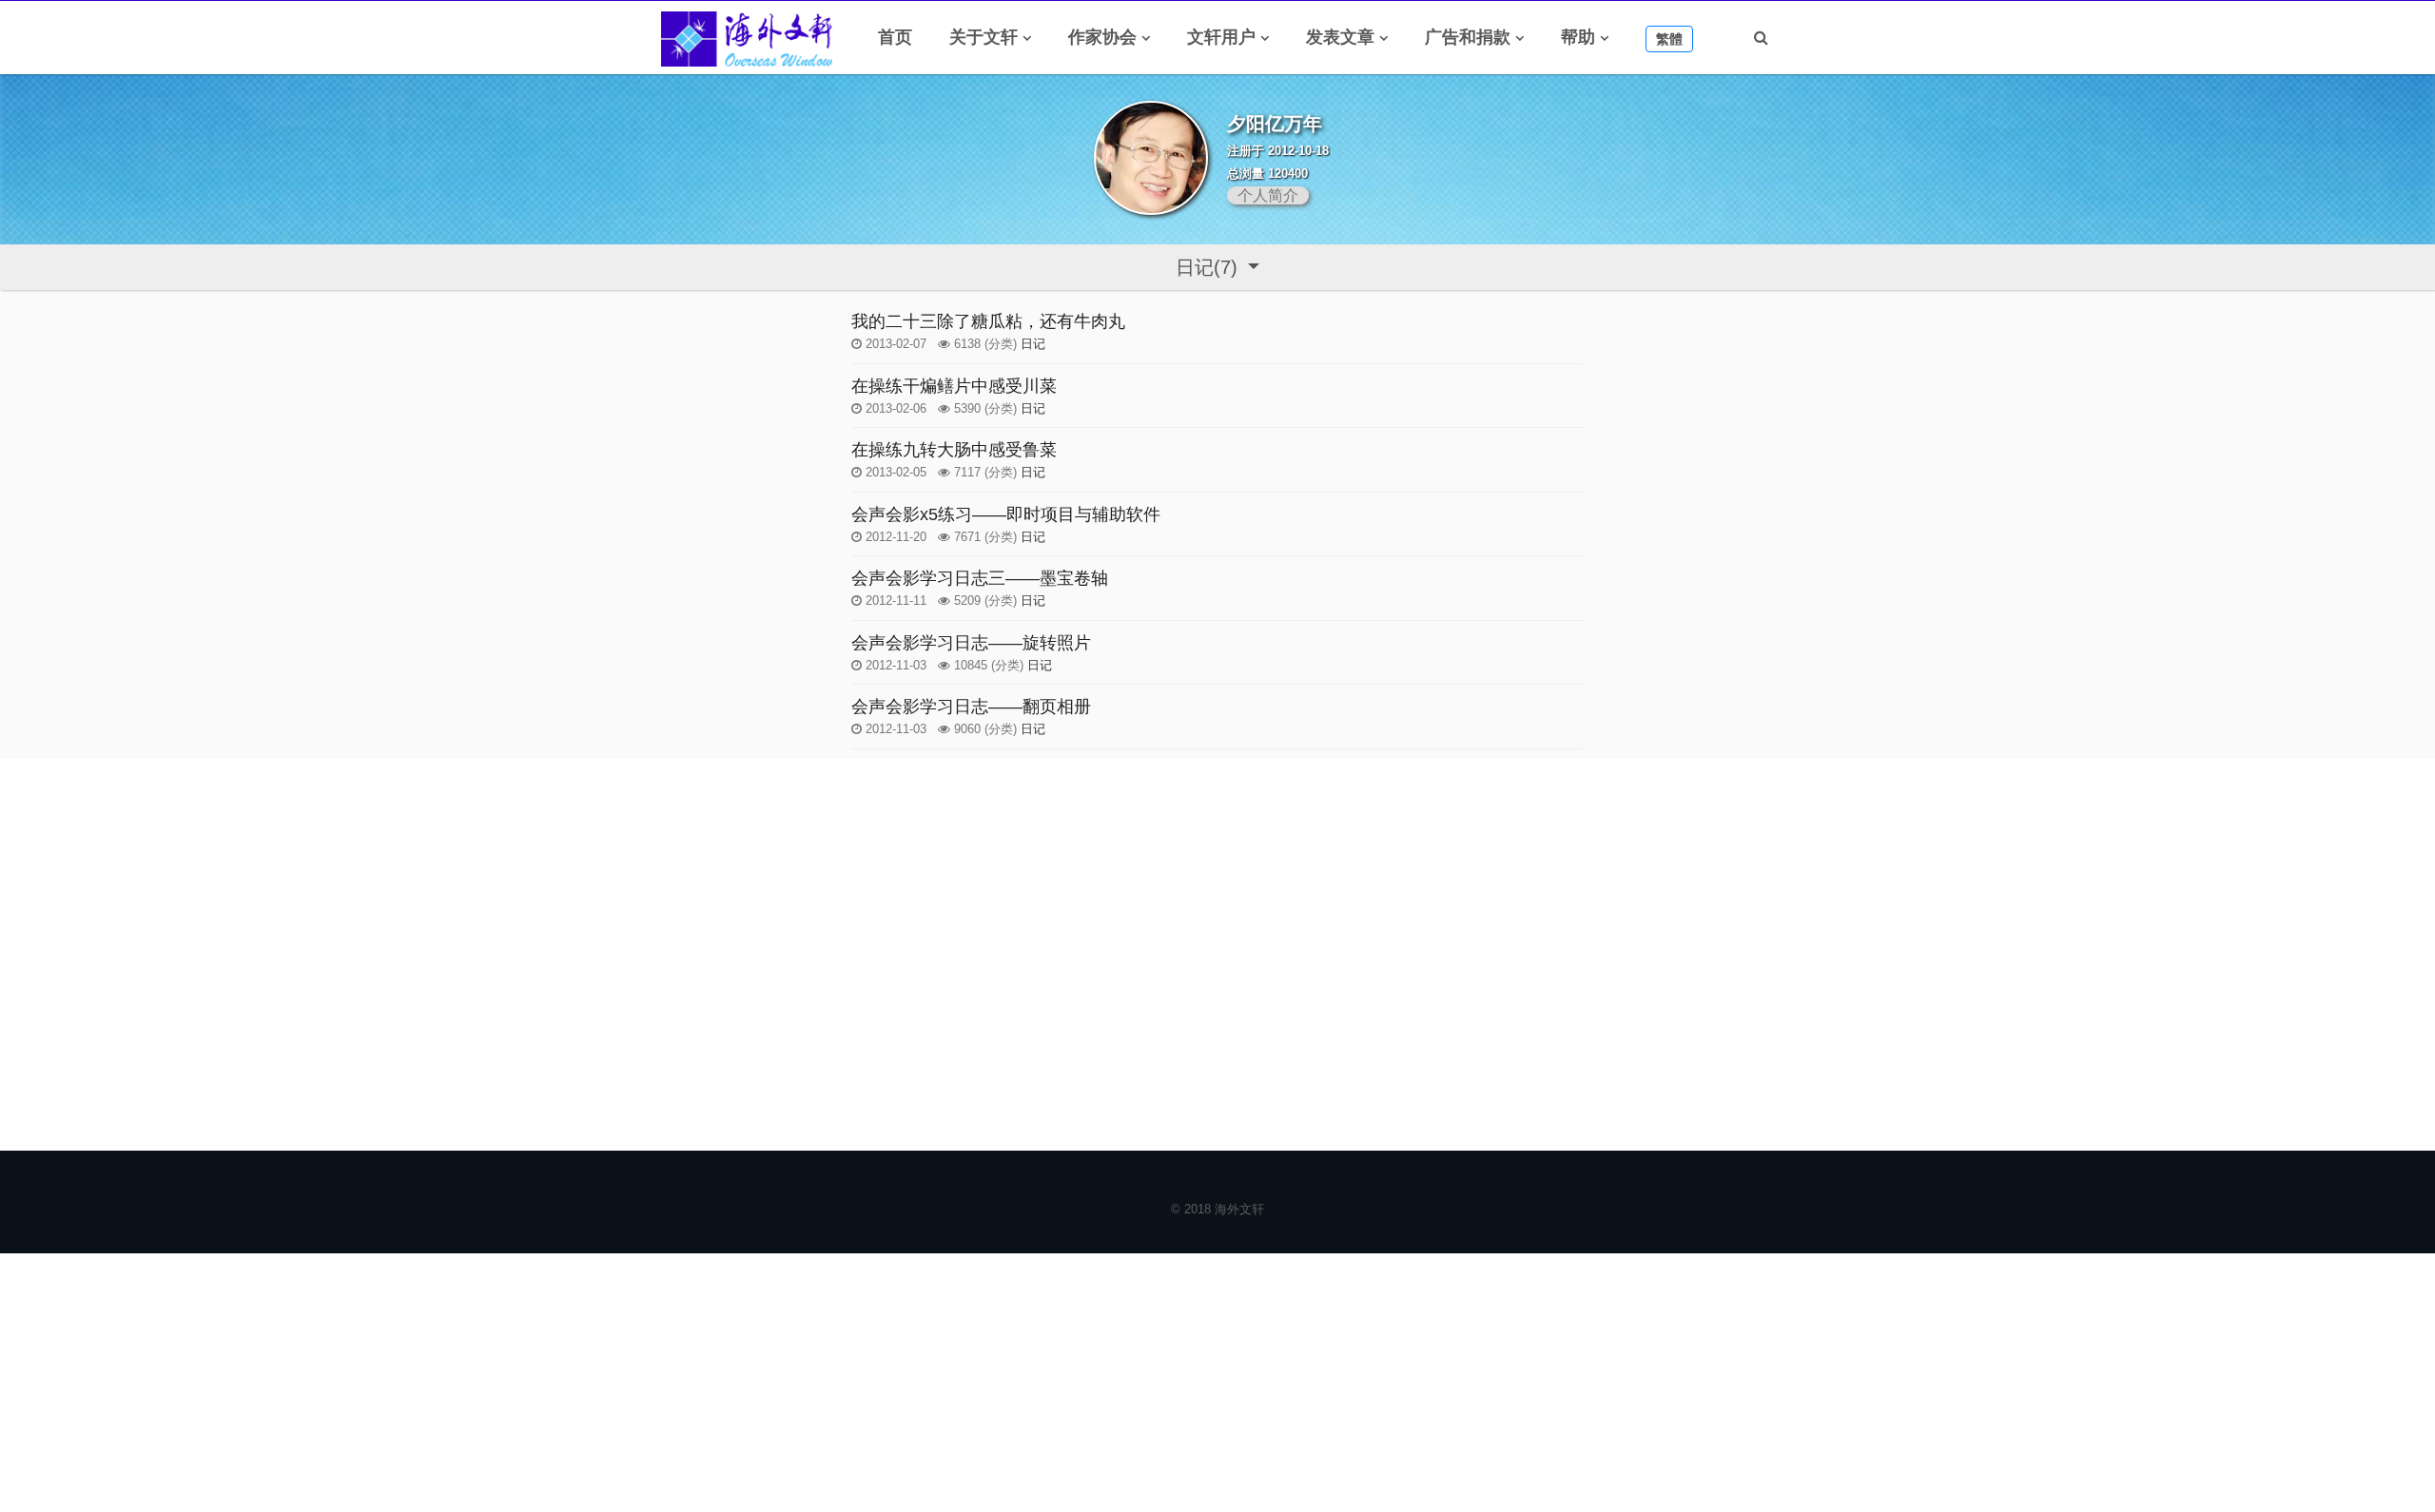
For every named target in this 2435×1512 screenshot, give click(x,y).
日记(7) (1209, 267)
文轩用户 (1221, 37)
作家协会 (1102, 37)
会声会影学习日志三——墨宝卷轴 (980, 578)
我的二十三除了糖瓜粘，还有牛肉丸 (988, 321)
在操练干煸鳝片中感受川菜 (954, 386)
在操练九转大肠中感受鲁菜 (954, 450)
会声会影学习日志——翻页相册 (971, 707)
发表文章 (1340, 37)
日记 (1033, 344)
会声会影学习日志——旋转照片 (971, 643)
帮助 (1578, 37)
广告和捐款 (1468, 37)
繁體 (1669, 39)
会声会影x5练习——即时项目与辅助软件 (1006, 514)
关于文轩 (984, 37)
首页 (895, 37)
